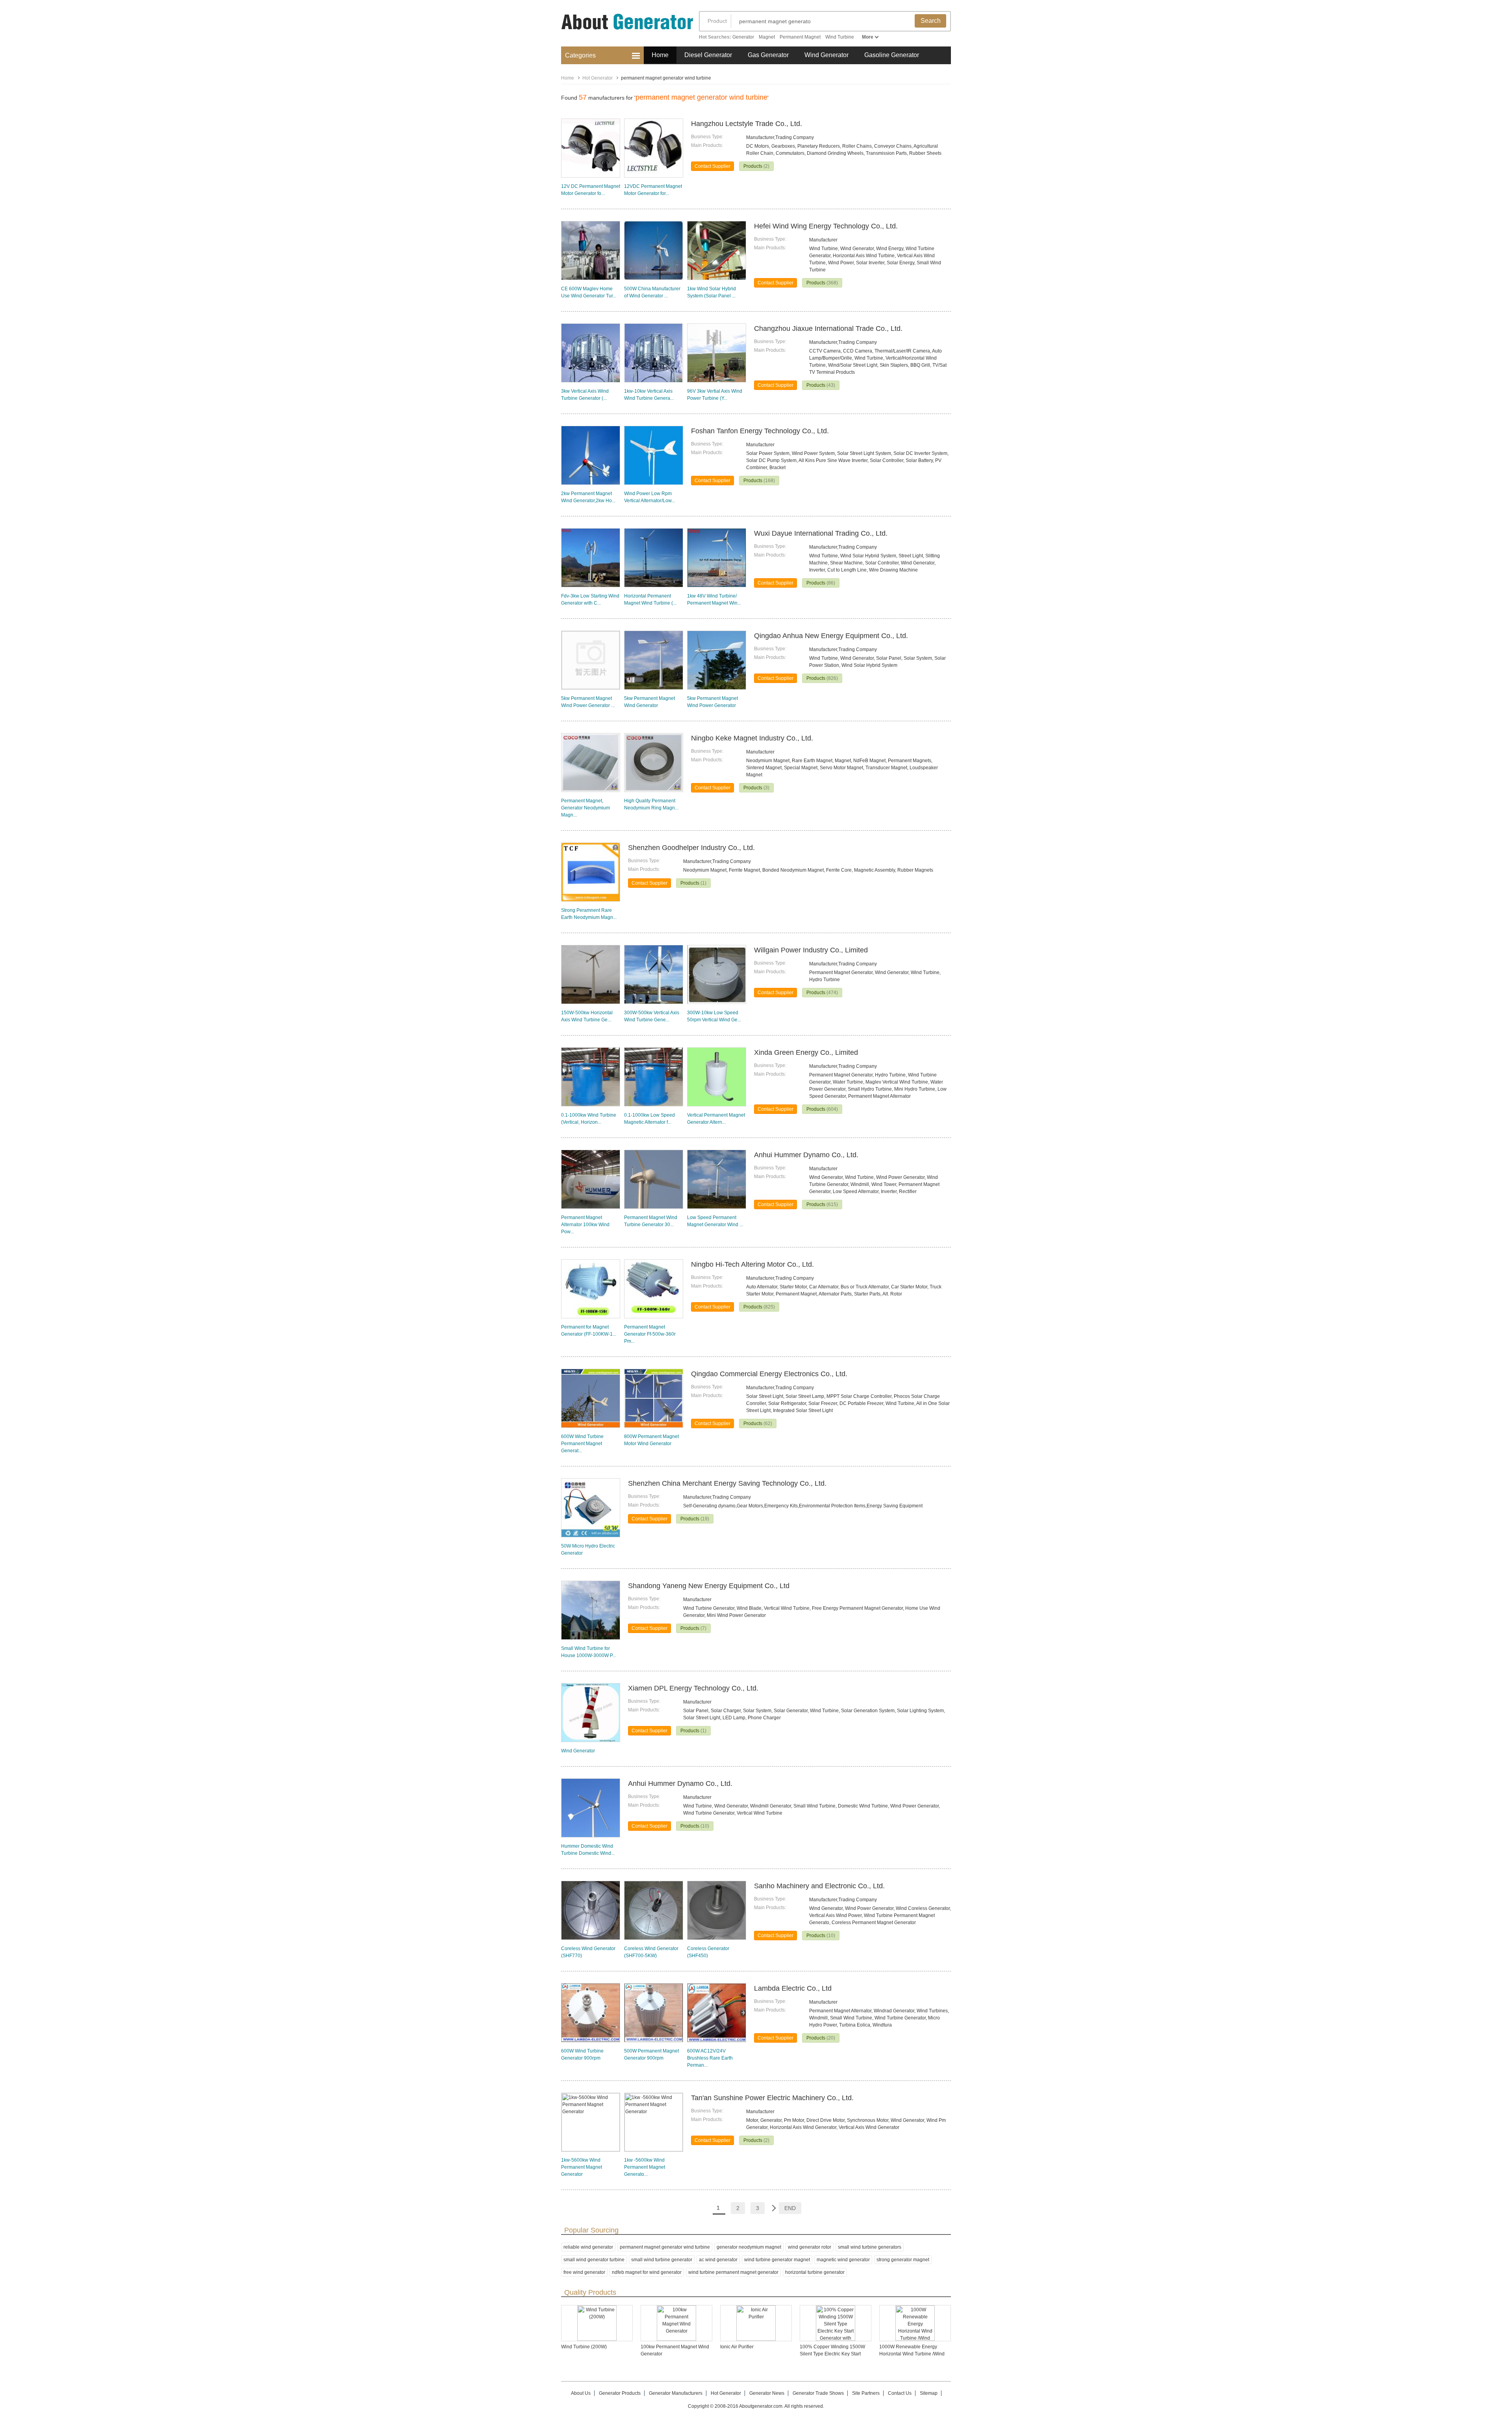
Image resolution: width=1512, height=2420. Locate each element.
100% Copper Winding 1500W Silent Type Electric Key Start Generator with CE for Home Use (835, 2354)
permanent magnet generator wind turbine (665, 2247)
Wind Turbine (840, 37)
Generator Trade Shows (818, 2393)
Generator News (767, 2393)
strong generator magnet (903, 2260)
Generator (743, 37)
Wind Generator (826, 55)
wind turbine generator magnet (777, 2260)
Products (756, 166)
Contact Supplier (712, 166)
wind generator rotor (810, 2247)
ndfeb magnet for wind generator (647, 2272)
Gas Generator (768, 55)
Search (931, 21)
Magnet (767, 37)
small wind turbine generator (662, 2260)
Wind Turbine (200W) (584, 2347)
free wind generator (584, 2272)
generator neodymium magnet (749, 2247)
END (790, 2208)
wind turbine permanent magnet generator (733, 2272)
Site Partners (866, 2393)
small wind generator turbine (594, 2260)
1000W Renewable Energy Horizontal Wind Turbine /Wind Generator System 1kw (912, 2354)
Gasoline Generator (892, 55)
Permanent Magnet (800, 37)
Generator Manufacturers (676, 2393)
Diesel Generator (708, 55)
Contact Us (900, 2393)
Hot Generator (598, 78)
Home (660, 55)
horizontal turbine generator (815, 2272)
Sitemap (929, 2393)
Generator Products (620, 2393)
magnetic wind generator (843, 2260)
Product (717, 21)
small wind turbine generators (870, 2247)
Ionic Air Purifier (737, 2347)
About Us (581, 2393)
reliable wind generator (588, 2247)
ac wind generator (718, 2260)
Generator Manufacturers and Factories (622, 27)
